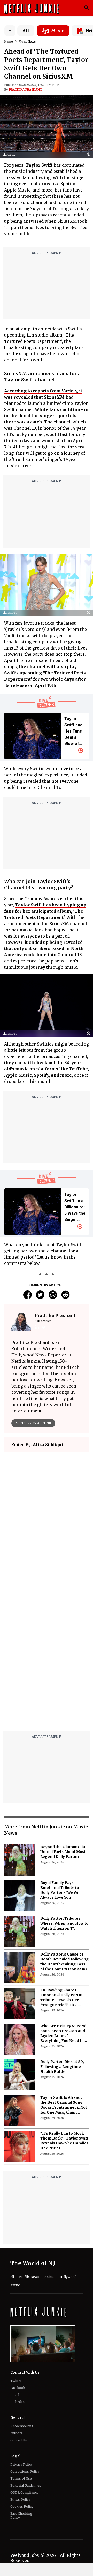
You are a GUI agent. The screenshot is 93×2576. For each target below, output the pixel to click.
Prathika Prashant (26, 90)
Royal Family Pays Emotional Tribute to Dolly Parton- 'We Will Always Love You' (60, 1890)
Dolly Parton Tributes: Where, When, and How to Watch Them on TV (64, 1923)
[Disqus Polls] (47, 1521)
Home (9, 42)
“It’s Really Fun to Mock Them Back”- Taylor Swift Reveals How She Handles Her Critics (64, 2141)
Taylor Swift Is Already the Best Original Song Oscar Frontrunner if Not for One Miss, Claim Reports (64, 2105)
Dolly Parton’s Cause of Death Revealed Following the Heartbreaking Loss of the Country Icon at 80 (64, 1962)
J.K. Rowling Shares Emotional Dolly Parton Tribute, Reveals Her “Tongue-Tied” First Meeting (62, 1998)
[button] (90, 155)
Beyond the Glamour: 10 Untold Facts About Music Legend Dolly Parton (64, 1852)
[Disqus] (47, 1661)
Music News (27, 42)
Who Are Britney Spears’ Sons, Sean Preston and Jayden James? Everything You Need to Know (63, 2033)
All (26, 31)
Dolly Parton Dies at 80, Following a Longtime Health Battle (62, 2067)
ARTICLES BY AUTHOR (33, 1423)
